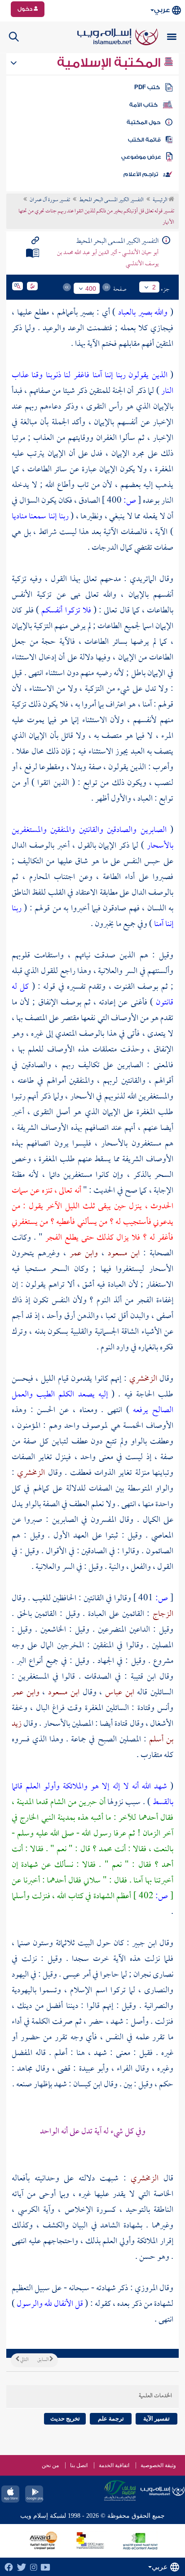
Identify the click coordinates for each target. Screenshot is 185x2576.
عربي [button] (162, 10)
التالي (24, 2360)
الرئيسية (161, 200)
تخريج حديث (65, 2419)
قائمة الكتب (144, 140)
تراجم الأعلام (141, 174)
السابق (43, 2360)
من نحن (50, 2465)
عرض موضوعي (141, 157)
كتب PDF (147, 87)
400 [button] (91, 289)
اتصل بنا (79, 2465)
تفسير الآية (156, 2419)
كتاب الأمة (143, 105)
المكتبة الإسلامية (110, 63)
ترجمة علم (111, 2419)
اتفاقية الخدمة (114, 2465)
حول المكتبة (143, 122)
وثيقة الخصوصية (158, 2465)
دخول (26, 9)
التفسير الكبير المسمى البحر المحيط (111, 200)
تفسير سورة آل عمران (50, 200)
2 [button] (154, 287)
